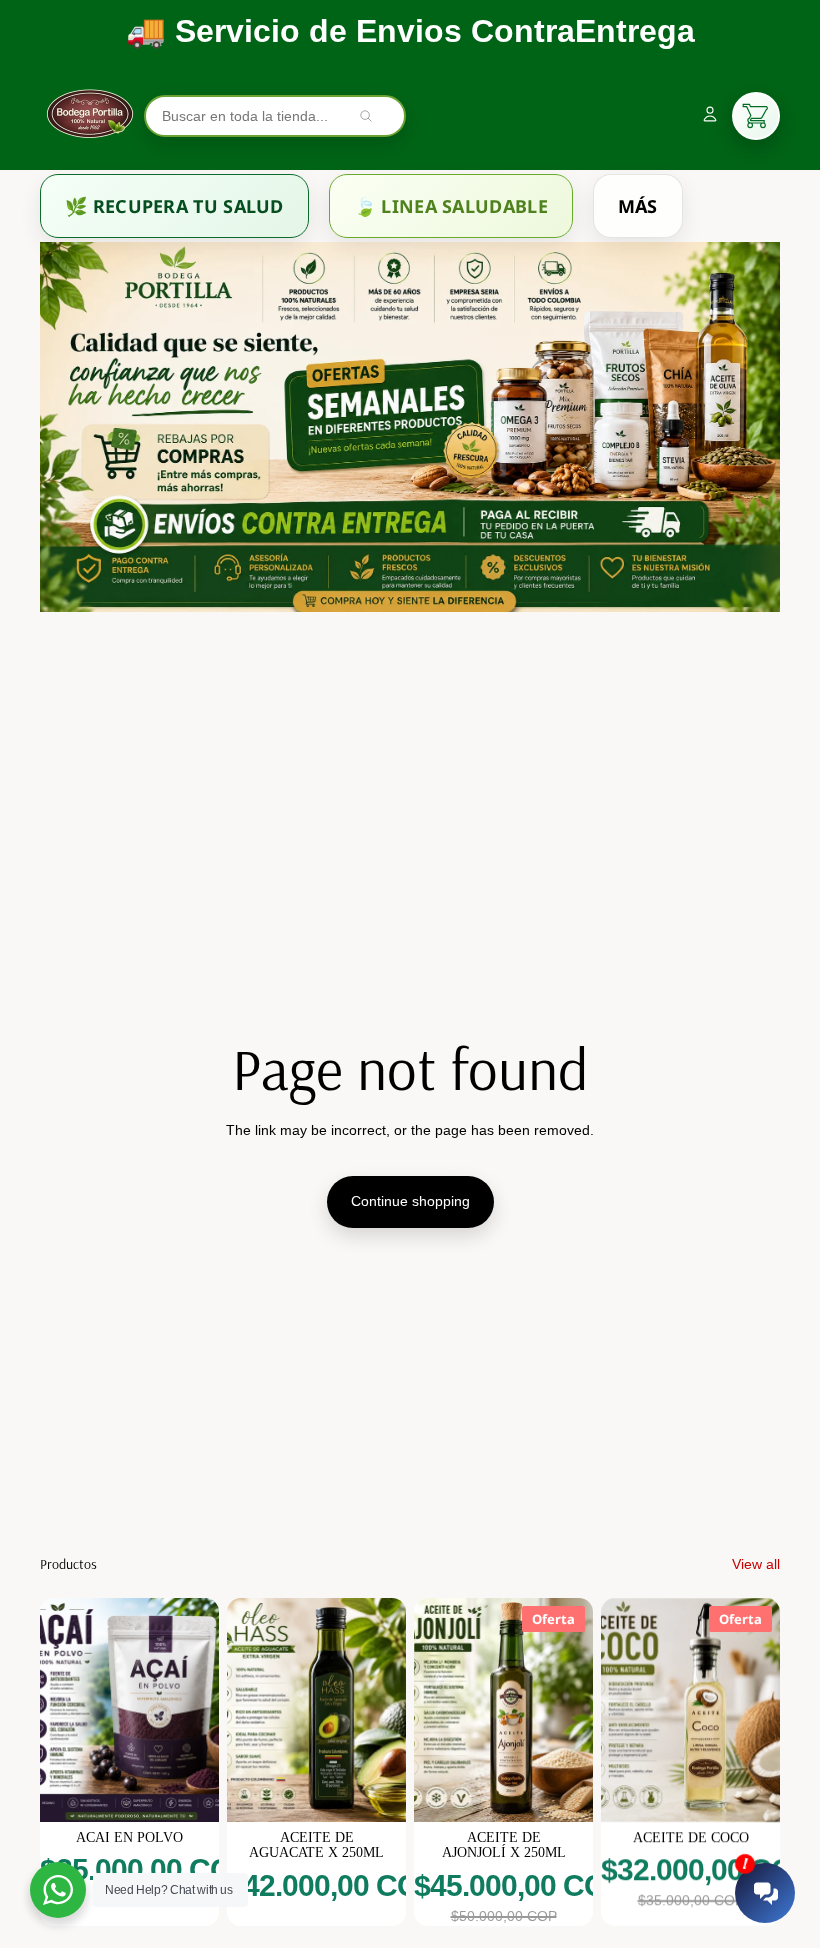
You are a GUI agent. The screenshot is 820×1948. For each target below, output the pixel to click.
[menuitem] (174, 206)
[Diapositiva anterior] (55, 1710)
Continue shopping (410, 1201)
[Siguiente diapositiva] (203, 1710)
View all (756, 1564)
